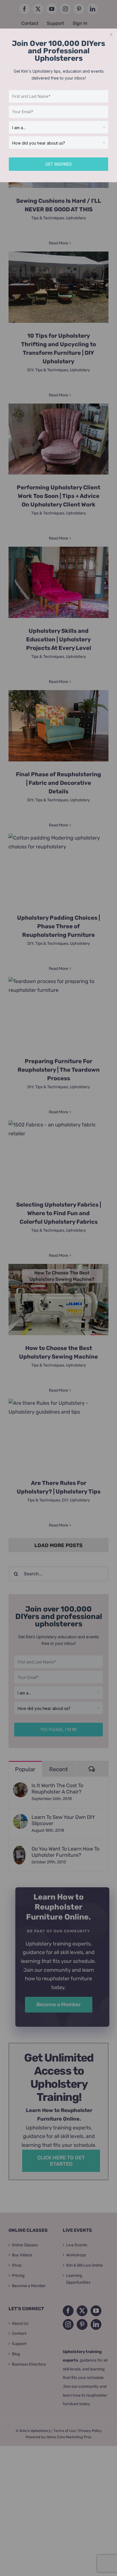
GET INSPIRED (59, 164)
